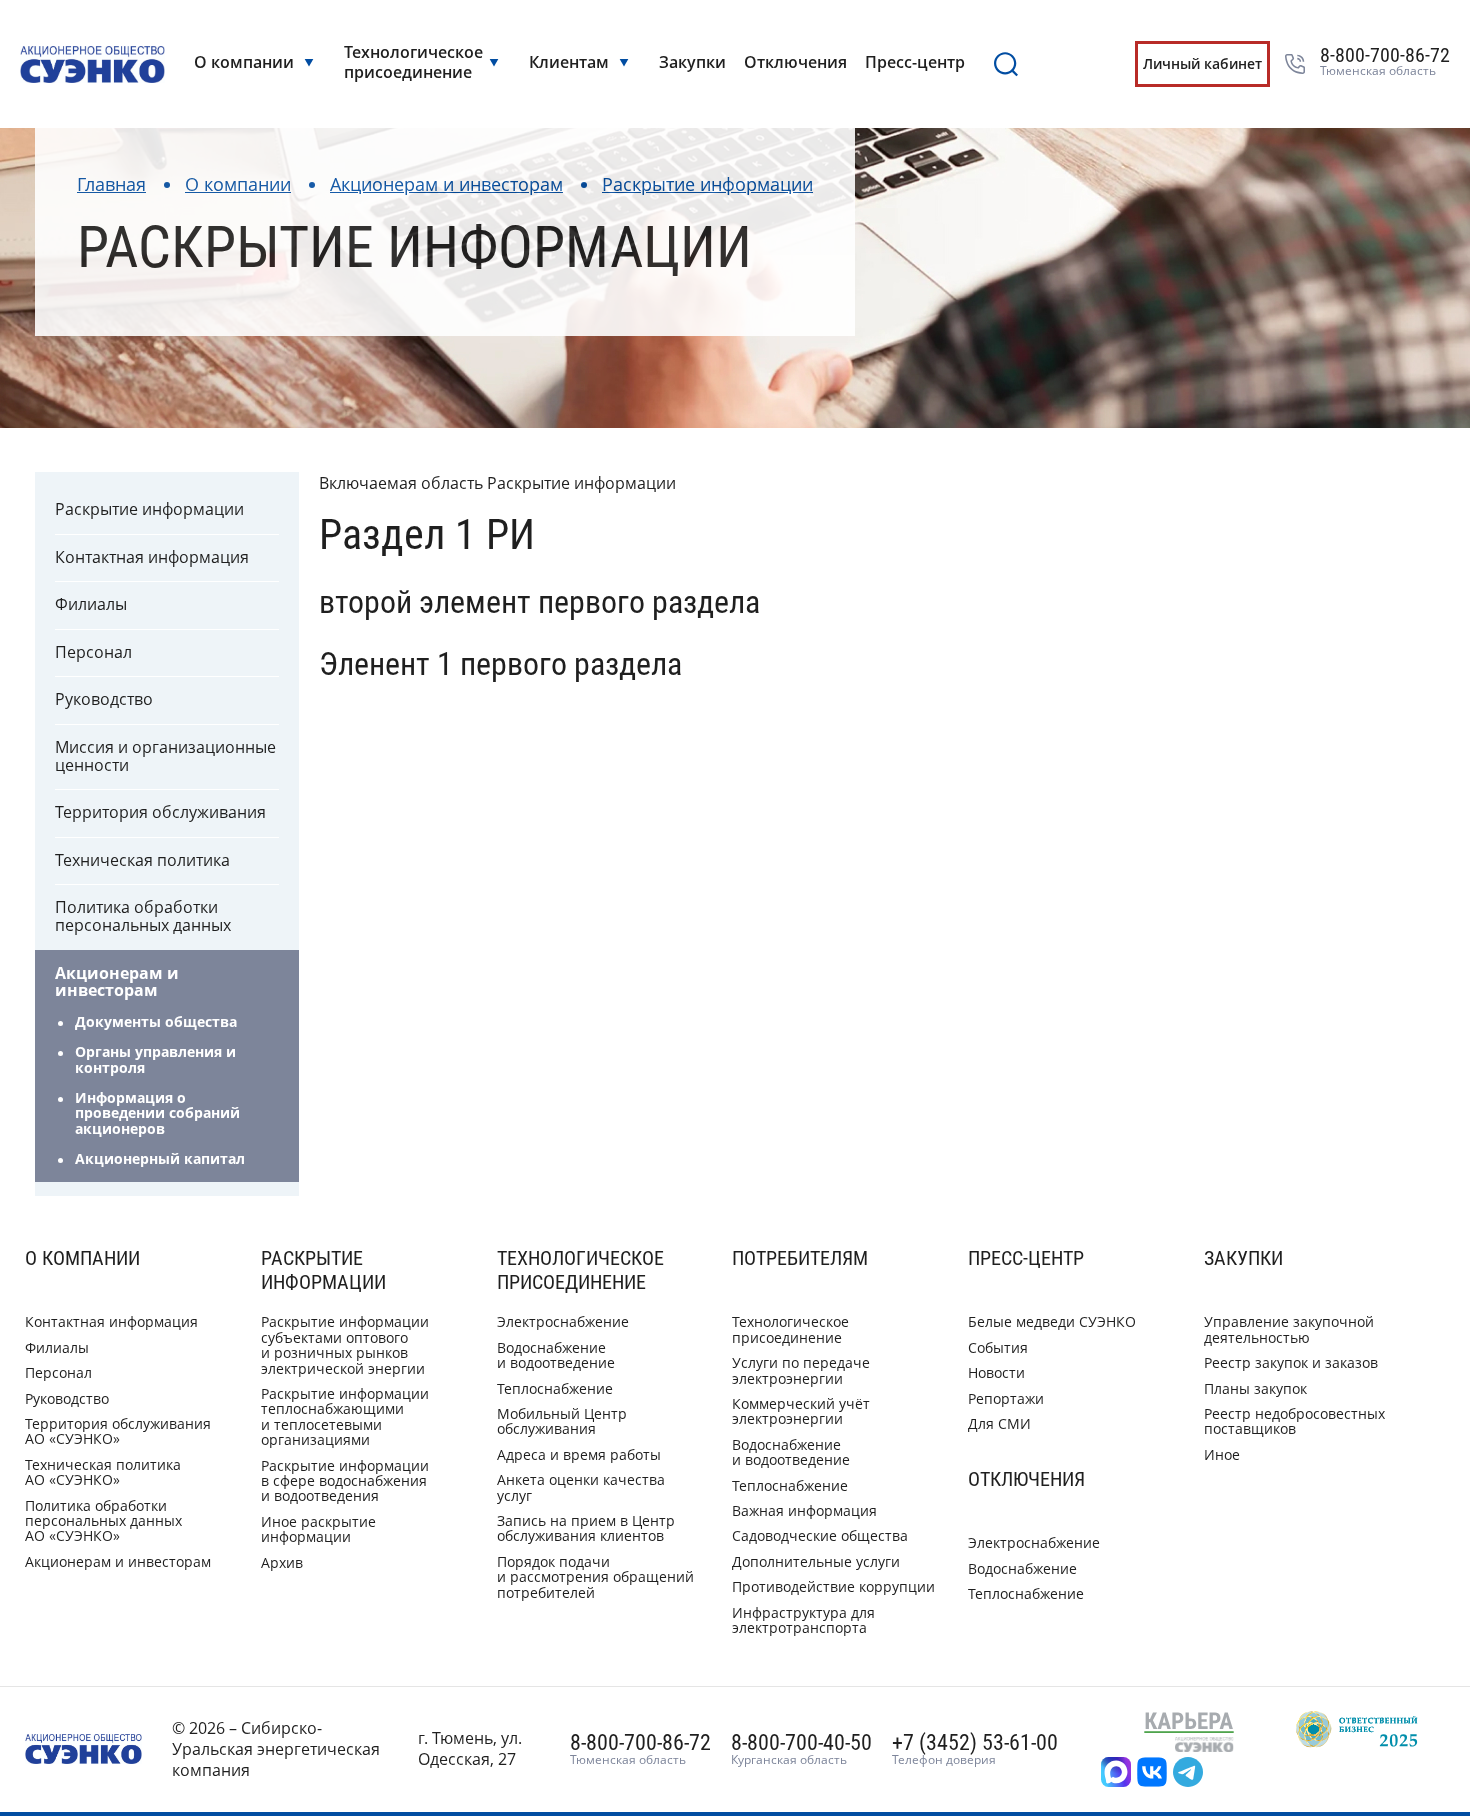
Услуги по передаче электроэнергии (801, 1370)
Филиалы (91, 604)
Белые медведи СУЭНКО (1052, 1321)
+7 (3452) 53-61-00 (975, 1749)
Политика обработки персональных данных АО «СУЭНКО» (103, 1521)
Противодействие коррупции (833, 1586)
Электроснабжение (563, 1321)
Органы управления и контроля (155, 1059)
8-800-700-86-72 (1385, 62)
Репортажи (1006, 1398)
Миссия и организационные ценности (165, 756)
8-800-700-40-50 (801, 1749)
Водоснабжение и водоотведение (556, 1355)
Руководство (104, 699)
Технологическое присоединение (411, 61)
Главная (111, 184)
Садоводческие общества (820, 1535)
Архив (282, 1562)
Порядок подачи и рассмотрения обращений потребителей (595, 1577)
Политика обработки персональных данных (143, 916)
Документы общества (156, 1021)
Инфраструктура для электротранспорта (803, 1620)
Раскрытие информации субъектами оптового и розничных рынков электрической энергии (345, 1344)
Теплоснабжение (555, 1388)
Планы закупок (1255, 1388)
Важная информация (804, 1510)
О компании (244, 62)
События (998, 1347)
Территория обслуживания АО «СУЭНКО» (118, 1431)
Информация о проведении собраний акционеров (157, 1113)
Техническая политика (142, 860)
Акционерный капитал (160, 1158)
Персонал (93, 652)
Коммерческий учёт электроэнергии (801, 1411)
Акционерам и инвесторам (446, 184)
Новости (996, 1372)
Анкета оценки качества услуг (581, 1487)
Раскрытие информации (707, 184)
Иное (1222, 1454)
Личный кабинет (1202, 63)
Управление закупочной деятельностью (1289, 1329)
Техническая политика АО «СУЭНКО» (103, 1472)
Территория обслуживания (160, 812)
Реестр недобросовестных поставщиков (1294, 1421)
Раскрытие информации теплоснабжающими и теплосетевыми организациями (345, 1416)
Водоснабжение (1022, 1568)
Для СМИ (999, 1423)
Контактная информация (152, 557)
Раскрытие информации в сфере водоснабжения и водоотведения (345, 1481)
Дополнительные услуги (816, 1561)
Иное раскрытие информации (318, 1529)
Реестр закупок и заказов (1291, 1362)
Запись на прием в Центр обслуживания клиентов (586, 1528)
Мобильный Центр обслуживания (562, 1421)
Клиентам (569, 62)
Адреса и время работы (579, 1454)
